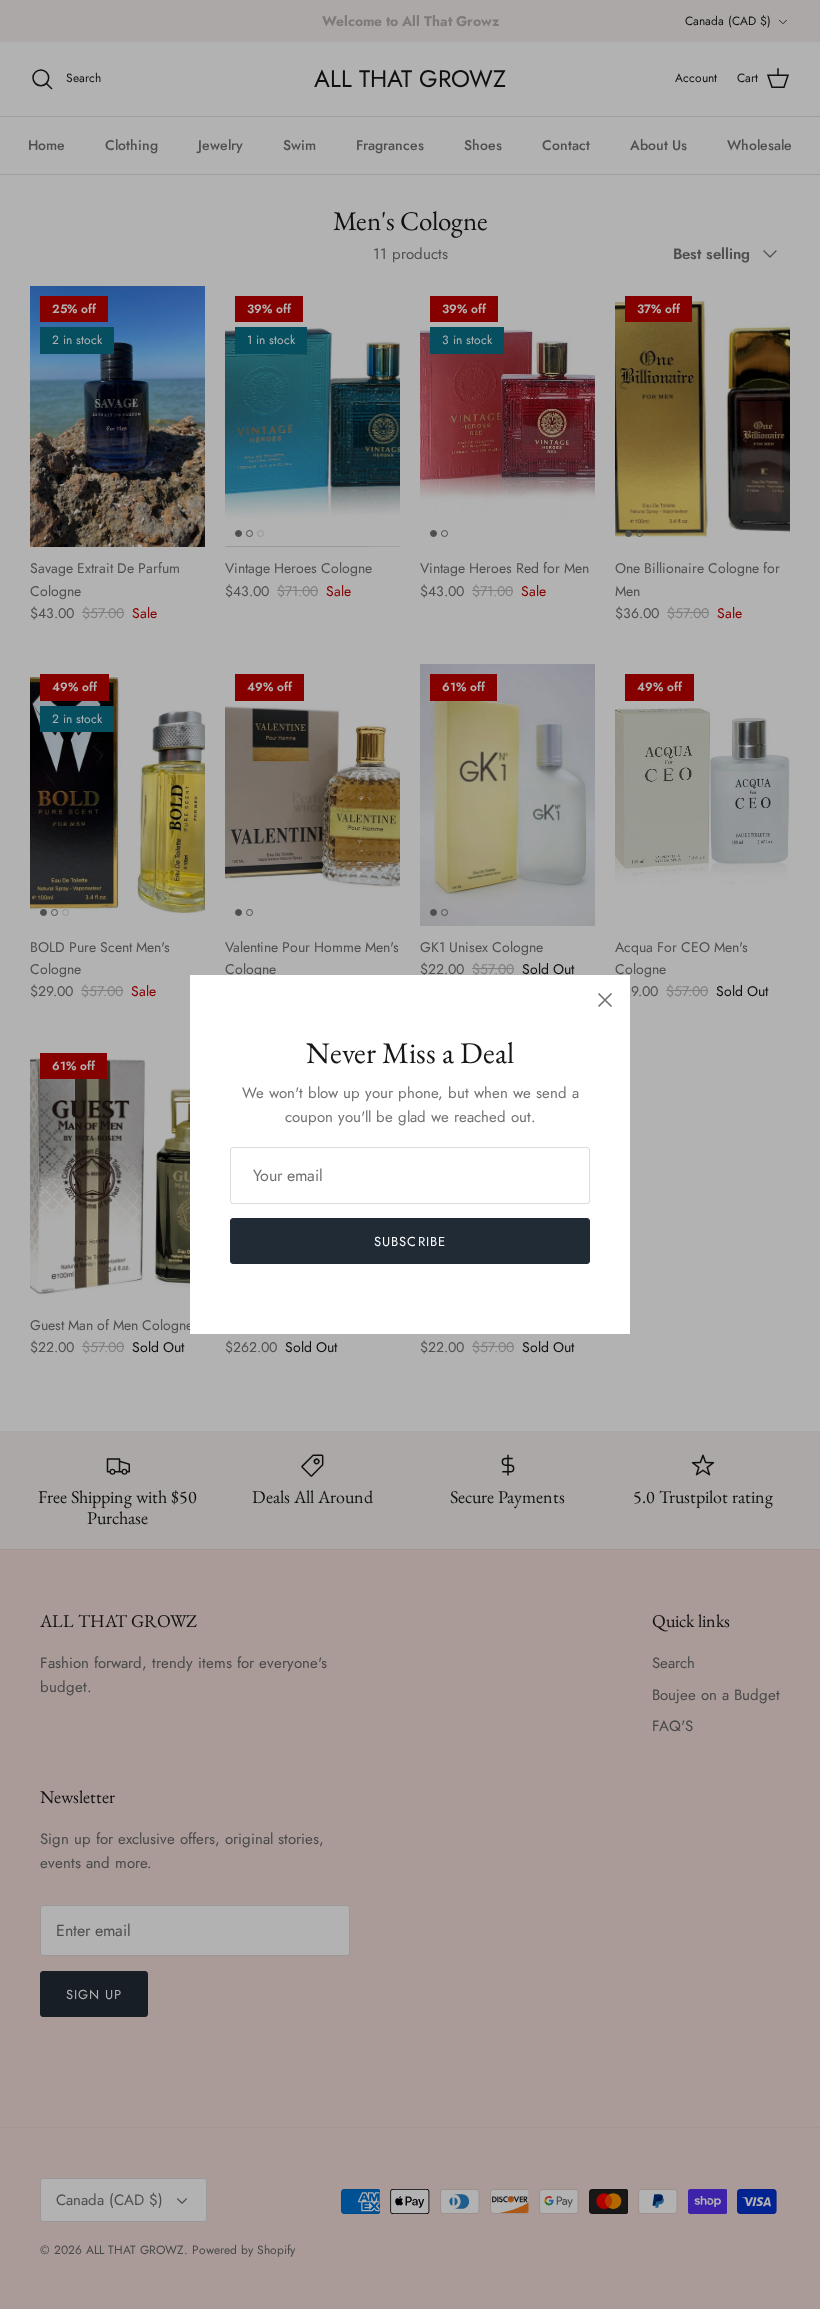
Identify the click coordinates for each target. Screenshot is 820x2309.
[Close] (605, 1000)
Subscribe (409, 1241)
